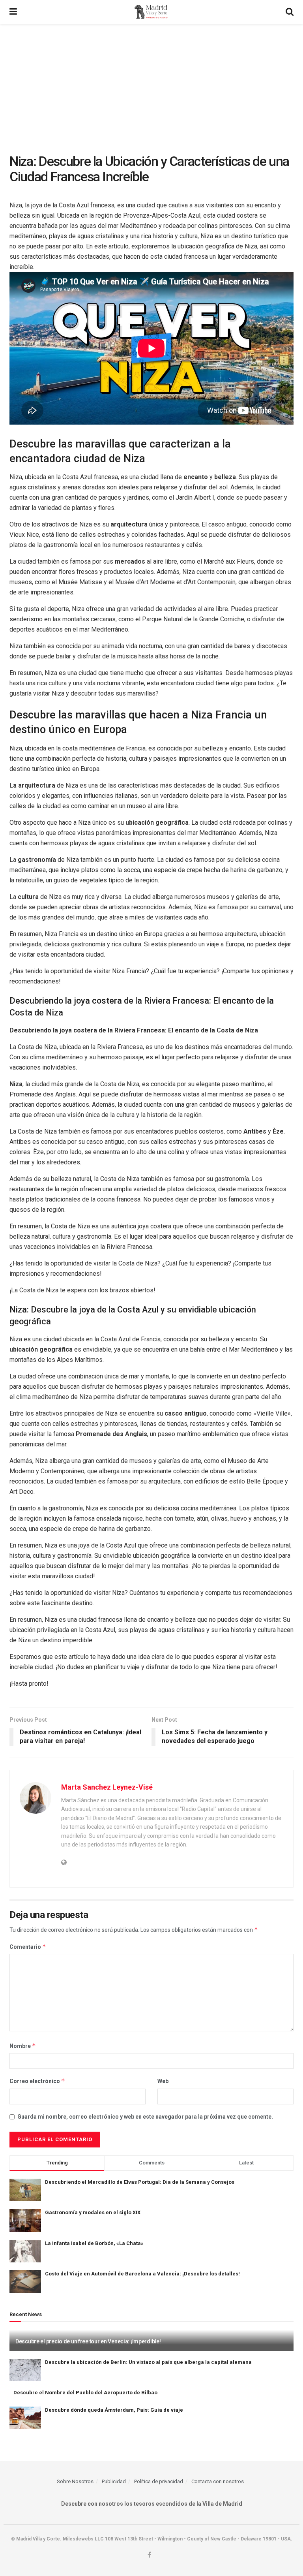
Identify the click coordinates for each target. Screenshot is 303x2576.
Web (163, 2081)
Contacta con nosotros (218, 2481)
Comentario (28, 1947)
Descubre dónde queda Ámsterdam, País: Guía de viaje (114, 2410)
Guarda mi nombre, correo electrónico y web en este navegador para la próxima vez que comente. (145, 2117)
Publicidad (114, 2481)
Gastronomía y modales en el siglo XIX (93, 2212)
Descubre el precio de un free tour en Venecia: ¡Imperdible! (88, 2341)
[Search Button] (290, 12)
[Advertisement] (151, 83)
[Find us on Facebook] (149, 2555)
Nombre (23, 2046)
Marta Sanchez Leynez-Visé (107, 1787)
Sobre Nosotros (75, 2481)
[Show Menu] (13, 12)
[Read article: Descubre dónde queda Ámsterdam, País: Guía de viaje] (25, 2418)
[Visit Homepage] (151, 12)
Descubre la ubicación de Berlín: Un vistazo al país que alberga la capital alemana (148, 2362)
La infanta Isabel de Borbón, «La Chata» (94, 2243)
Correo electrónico (37, 2081)
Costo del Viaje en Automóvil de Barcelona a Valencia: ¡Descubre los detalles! (142, 2274)
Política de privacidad (159, 2481)
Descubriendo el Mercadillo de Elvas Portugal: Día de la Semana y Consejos (140, 2182)
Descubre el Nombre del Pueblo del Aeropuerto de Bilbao (85, 2393)
